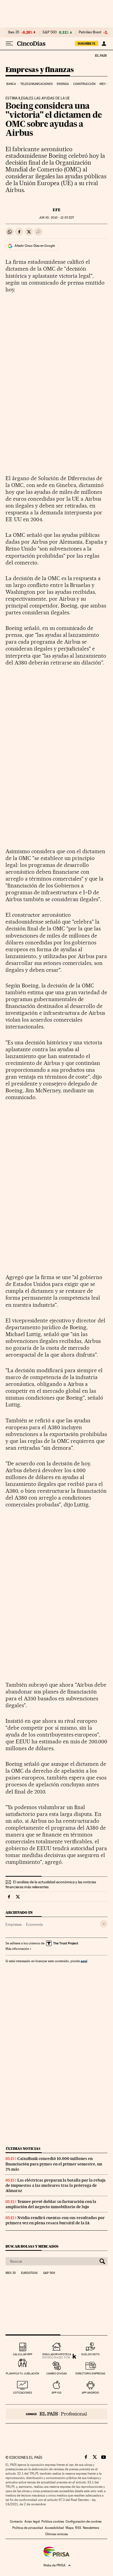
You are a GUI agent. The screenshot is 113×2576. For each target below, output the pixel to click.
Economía (34, 1924)
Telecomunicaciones (36, 84)
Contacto (16, 2521)
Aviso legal (32, 2521)
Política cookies (53, 2521)
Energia (63, 84)
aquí (84, 1961)
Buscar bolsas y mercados (32, 2246)
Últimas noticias (23, 2149)
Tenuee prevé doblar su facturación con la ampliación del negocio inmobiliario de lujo (51, 2204)
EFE (57, 210)
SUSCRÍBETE (87, 44)
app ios (56, 2393)
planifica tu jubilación (22, 2373)
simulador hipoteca (57, 2354)
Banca (11, 84)
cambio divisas (57, 2373)
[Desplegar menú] (9, 44)
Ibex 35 (14, 32)
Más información (17, 1949)
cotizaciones (23, 2393)
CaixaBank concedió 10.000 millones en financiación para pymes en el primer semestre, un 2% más (54, 2164)
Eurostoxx (29, 2273)
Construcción (84, 84)
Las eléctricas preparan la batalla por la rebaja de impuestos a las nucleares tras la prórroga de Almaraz (56, 2185)
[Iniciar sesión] (104, 44)
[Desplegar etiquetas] (104, 1924)
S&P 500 (50, 32)
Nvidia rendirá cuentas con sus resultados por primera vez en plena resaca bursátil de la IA (55, 2220)
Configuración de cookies (84, 2521)
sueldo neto (90, 2354)
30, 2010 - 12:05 (56, 218)
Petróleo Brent (90, 32)
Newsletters (91, 2528)
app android (90, 2393)
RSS (78, 2528)
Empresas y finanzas (40, 70)
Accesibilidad (54, 2528)
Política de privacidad (28, 2528)
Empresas (14, 1924)
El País (101, 55)
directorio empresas (90, 2373)
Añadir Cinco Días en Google (35, 246)
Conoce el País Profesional (56, 2414)
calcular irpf (23, 2354)
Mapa (70, 2528)
